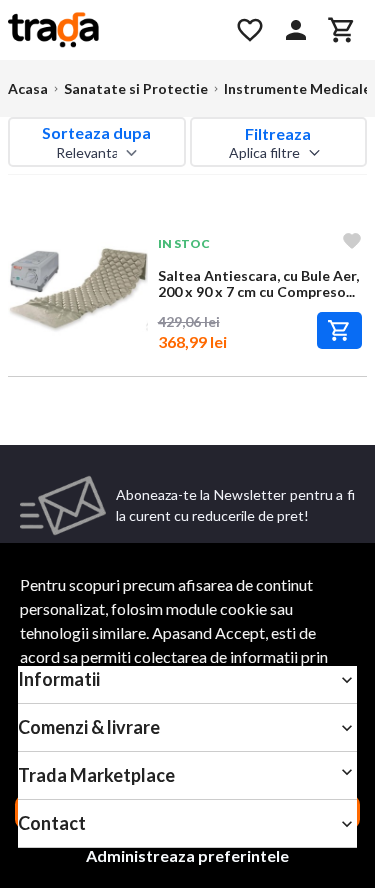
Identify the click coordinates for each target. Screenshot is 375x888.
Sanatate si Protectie (136, 88)
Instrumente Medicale (297, 88)
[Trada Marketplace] (110, 30)
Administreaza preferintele (187, 855)
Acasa (28, 88)
